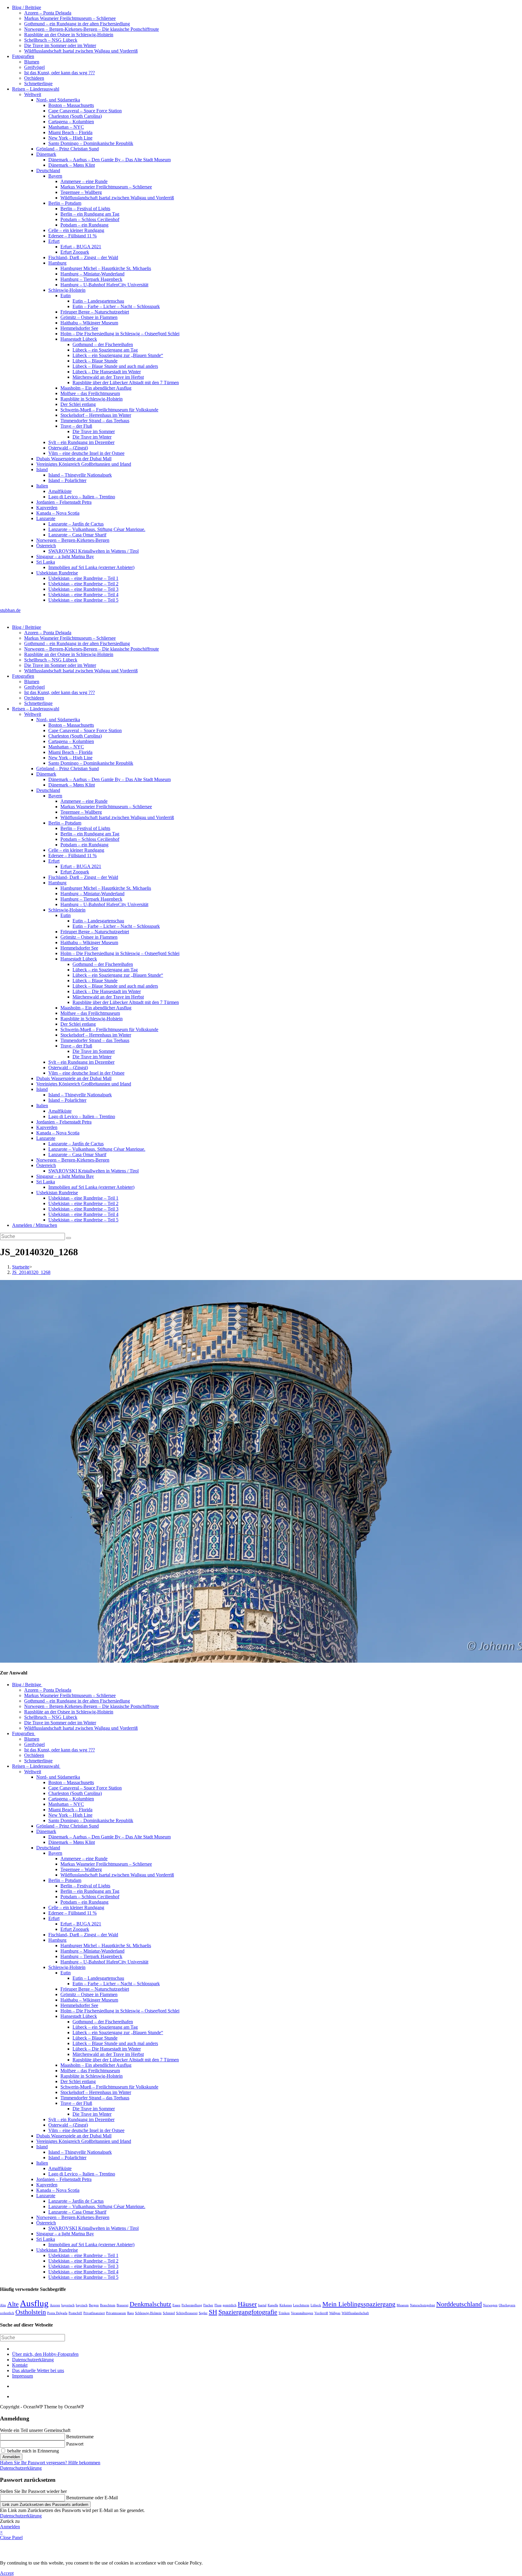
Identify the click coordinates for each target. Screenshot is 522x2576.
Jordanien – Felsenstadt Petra (64, 502)
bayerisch (68, 2305)
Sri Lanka (46, 562)
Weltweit (33, 94)
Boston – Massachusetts (71, 105)
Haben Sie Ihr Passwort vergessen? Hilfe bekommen (50, 2463)
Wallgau (335, 2313)
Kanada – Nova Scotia (58, 513)
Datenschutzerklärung (33, 2360)
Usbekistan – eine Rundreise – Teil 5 (83, 600)
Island (42, 470)
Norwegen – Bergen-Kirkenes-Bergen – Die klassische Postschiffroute (92, 29)
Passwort (75, 2444)
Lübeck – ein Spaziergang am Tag (105, 350)
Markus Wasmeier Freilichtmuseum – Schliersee (70, 18)
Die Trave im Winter (92, 437)
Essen (176, 2305)
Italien (42, 486)
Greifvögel (34, 67)
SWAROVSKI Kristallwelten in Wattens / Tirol (93, 551)
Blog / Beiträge (27, 7)
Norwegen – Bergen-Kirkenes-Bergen (73, 540)
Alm (3, 2305)
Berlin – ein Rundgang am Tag (90, 214)
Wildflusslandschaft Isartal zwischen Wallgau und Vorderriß (81, 51)
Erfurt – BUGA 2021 (81, 247)
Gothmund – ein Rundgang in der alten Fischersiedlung (77, 24)
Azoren (55, 2305)
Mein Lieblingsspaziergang (359, 2304)
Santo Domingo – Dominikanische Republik (91, 143)
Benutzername (80, 2437)
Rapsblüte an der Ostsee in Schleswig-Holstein (69, 35)
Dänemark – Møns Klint (72, 165)
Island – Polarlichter (67, 480)
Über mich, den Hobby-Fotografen (45, 2354)
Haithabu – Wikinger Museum (89, 323)
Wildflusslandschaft (355, 2313)
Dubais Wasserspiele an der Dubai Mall (74, 459)
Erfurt (54, 241)
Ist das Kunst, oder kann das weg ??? (60, 73)
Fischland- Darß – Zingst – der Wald (83, 257)
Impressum (23, 2376)
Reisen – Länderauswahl (36, 89)
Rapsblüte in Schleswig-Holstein (92, 399)
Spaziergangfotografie (248, 2312)
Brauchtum (108, 2305)
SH (213, 2312)
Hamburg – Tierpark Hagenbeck (91, 279)
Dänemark (46, 154)
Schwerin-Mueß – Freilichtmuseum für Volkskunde (109, 410)
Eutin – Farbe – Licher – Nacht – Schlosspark (116, 306)
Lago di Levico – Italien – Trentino (82, 497)
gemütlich (230, 2305)
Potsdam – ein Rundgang (84, 225)
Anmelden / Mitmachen (35, 1225)
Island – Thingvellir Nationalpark (80, 475)
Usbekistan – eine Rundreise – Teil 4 (83, 595)
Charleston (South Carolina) (75, 116)
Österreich (46, 546)
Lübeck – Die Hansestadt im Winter (107, 372)
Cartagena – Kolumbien (71, 122)
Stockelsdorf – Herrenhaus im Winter (96, 415)
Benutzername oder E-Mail (92, 2498)
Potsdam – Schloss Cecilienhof (90, 219)
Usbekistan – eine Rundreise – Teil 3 (83, 589)
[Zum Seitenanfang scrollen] (14, 2396)
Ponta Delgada (57, 2313)
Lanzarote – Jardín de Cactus (76, 524)
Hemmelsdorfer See (79, 328)
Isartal (262, 2305)
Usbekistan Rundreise (57, 573)
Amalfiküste (60, 491)
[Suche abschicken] (69, 1238)
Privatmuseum (116, 2313)
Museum (403, 2305)
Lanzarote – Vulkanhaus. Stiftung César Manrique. (97, 529)
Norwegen (490, 2305)
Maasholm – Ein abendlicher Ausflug (96, 388)
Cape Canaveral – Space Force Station (85, 111)
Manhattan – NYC (66, 127)
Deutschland (48, 170)
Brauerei (122, 2305)
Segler (203, 2313)
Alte (13, 2304)
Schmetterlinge (38, 84)
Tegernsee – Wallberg (81, 192)
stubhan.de (10, 610)
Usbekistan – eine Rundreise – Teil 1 (83, 578)
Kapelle (273, 2305)
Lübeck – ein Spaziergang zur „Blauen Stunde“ (118, 355)
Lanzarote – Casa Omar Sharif (77, 535)
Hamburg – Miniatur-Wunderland (92, 274)
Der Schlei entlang (78, 404)
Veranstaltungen (302, 2313)
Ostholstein (31, 2312)
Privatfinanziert (94, 2313)
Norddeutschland (459, 2304)
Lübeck (316, 2305)
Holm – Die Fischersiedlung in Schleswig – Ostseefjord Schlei (120, 334)
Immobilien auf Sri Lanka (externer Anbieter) (91, 567)
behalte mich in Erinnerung (32, 2451)
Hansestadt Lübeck (79, 339)
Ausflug (34, 2303)
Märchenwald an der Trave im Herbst (108, 377)
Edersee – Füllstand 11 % (72, 236)
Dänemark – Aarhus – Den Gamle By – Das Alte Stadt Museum (110, 160)
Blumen (32, 62)
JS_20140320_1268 (31, 1272)
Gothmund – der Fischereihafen (103, 344)
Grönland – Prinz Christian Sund (68, 149)
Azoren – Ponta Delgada (48, 13)
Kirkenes (286, 2305)
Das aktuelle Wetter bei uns (38, 2370)
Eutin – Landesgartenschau (98, 301)
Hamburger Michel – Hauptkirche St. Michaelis (106, 268)
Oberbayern (507, 2305)
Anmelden (11, 2457)
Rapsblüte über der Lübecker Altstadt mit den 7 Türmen (126, 383)
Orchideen (34, 78)
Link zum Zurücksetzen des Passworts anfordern (45, 2505)
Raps (130, 2313)
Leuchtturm (301, 2305)
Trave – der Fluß (76, 426)
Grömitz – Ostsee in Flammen (89, 317)
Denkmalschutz (150, 2304)
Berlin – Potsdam (65, 203)
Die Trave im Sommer (94, 431)
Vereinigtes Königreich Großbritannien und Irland (84, 464)
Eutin (66, 296)
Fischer (208, 2305)
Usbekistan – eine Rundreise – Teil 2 (83, 584)
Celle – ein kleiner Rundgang (76, 230)
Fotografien (23, 56)
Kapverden (47, 508)
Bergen (94, 2305)
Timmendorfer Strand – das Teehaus (95, 421)
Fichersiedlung (192, 2305)
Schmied (169, 2313)
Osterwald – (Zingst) (68, 448)
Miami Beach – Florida (70, 132)
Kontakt (20, 2365)
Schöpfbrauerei (187, 2313)
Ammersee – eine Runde (84, 181)
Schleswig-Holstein (67, 290)
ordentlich (7, 2313)
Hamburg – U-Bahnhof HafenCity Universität (104, 285)
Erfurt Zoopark (75, 252)
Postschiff (75, 2313)
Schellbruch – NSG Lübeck (51, 40)
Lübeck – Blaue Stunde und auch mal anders (115, 366)
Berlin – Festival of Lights (85, 209)
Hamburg (57, 263)
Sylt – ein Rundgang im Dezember (81, 442)
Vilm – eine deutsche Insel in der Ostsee (86, 453)
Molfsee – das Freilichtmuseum (90, 393)
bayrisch (82, 2305)
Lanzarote (46, 518)
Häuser (247, 2304)
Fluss (218, 2305)
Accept (7, 2573)
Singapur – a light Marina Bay (65, 556)
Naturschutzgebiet (422, 2305)
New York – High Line (70, 138)
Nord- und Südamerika (58, 100)
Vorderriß (321, 2313)
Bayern (55, 176)
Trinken (284, 2313)
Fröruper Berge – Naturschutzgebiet (95, 312)
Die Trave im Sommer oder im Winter (60, 45)
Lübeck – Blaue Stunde (95, 361)
